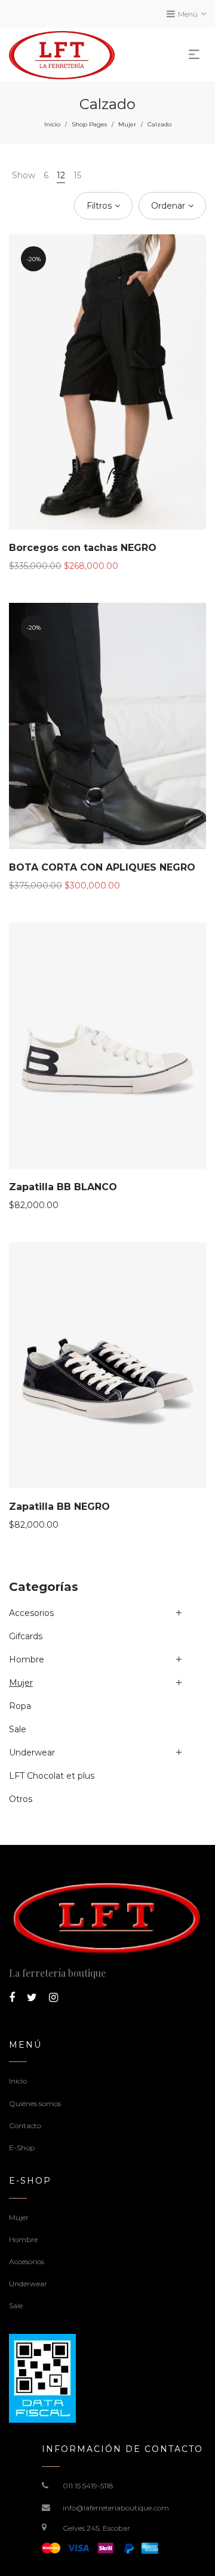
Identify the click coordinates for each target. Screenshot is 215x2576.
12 (61, 175)
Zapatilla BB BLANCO (63, 1187)
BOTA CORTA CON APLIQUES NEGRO (102, 867)
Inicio (52, 124)
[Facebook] (12, 1998)
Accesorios (31, 1613)
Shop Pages (89, 124)
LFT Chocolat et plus (52, 1776)
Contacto (25, 2125)
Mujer (127, 124)
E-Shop (22, 2148)
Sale (18, 1729)
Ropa (20, 1706)
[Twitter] (32, 1998)
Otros (21, 1799)
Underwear (32, 1753)
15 (77, 175)
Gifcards (26, 1636)
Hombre (27, 1659)
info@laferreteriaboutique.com (116, 2508)
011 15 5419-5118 (88, 2486)
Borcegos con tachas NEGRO (83, 548)
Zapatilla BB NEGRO (59, 1507)
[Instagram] (53, 1998)
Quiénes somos (35, 2103)
